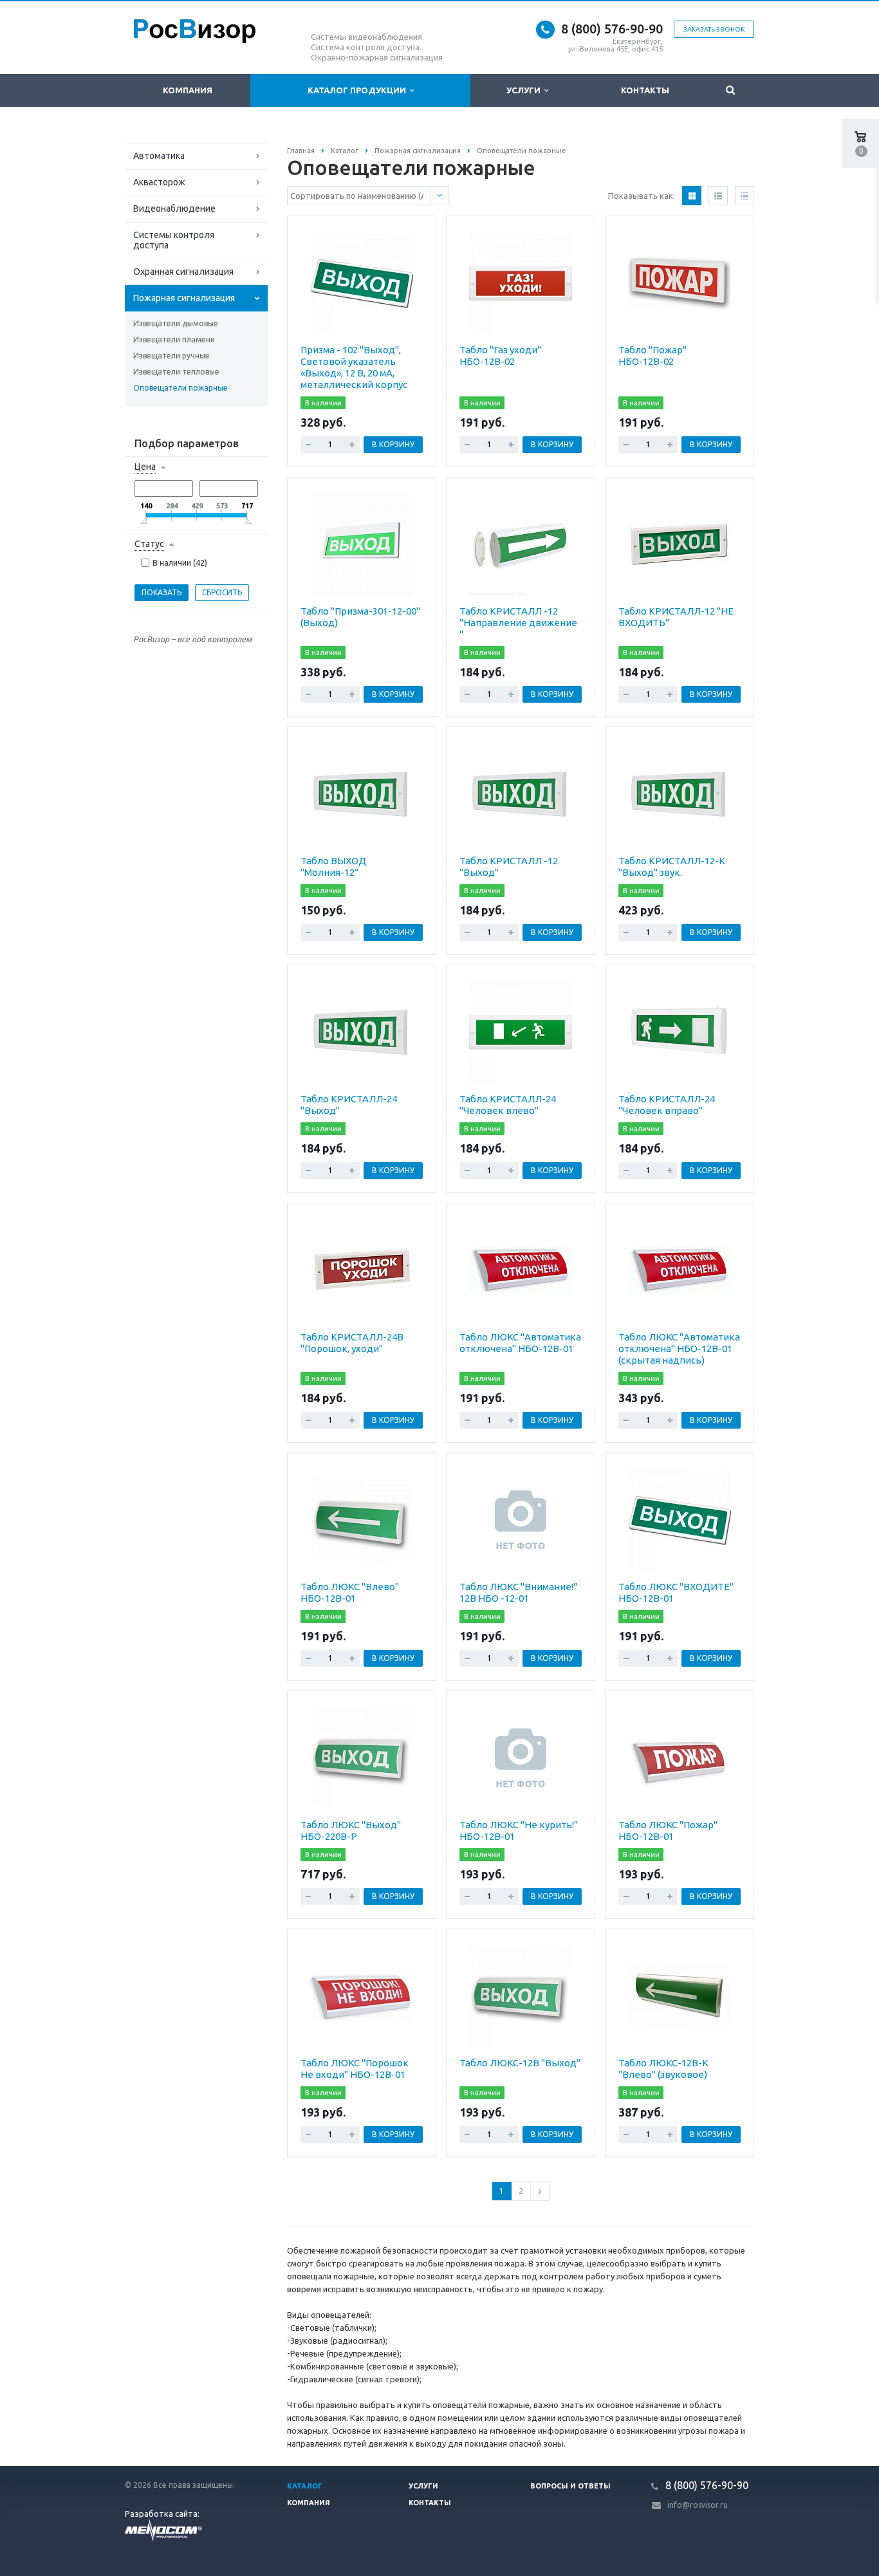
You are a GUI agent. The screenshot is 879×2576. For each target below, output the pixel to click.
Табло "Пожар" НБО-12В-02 (652, 356)
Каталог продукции (359, 90)
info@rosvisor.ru (698, 2505)
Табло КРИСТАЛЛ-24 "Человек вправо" (667, 1105)
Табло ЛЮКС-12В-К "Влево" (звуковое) (663, 2069)
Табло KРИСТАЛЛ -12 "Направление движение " (518, 623)
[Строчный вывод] (718, 196)
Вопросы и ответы (570, 2486)
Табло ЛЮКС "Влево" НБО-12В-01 (350, 1592)
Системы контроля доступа (174, 240)
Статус (149, 544)
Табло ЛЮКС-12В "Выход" (520, 2063)
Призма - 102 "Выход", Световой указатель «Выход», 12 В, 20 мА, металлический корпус (354, 367)
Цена (145, 467)
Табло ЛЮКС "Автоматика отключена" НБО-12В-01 (520, 1343)
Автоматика (159, 156)
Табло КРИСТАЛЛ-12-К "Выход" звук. (672, 866)
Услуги (525, 90)
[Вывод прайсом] (745, 196)
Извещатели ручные (171, 356)
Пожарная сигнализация (184, 298)
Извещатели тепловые (176, 372)
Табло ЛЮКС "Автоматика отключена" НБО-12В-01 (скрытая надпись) (679, 1348)
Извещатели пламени (174, 339)
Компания (188, 90)
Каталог (305, 2486)
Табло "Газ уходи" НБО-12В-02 (500, 356)
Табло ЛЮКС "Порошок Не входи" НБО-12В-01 (355, 2069)
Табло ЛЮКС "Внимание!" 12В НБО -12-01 (518, 1592)
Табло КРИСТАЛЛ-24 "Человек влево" (508, 1105)
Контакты (645, 90)
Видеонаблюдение (174, 208)
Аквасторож (159, 182)
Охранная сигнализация (183, 272)
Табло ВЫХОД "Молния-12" (333, 866)
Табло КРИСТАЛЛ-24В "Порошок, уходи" (352, 1343)
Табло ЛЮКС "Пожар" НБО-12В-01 (668, 1830)
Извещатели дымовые (176, 323)
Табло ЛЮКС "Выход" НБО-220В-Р (351, 1830)
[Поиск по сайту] (731, 90)
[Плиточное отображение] (692, 196)
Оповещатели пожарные (180, 388)
